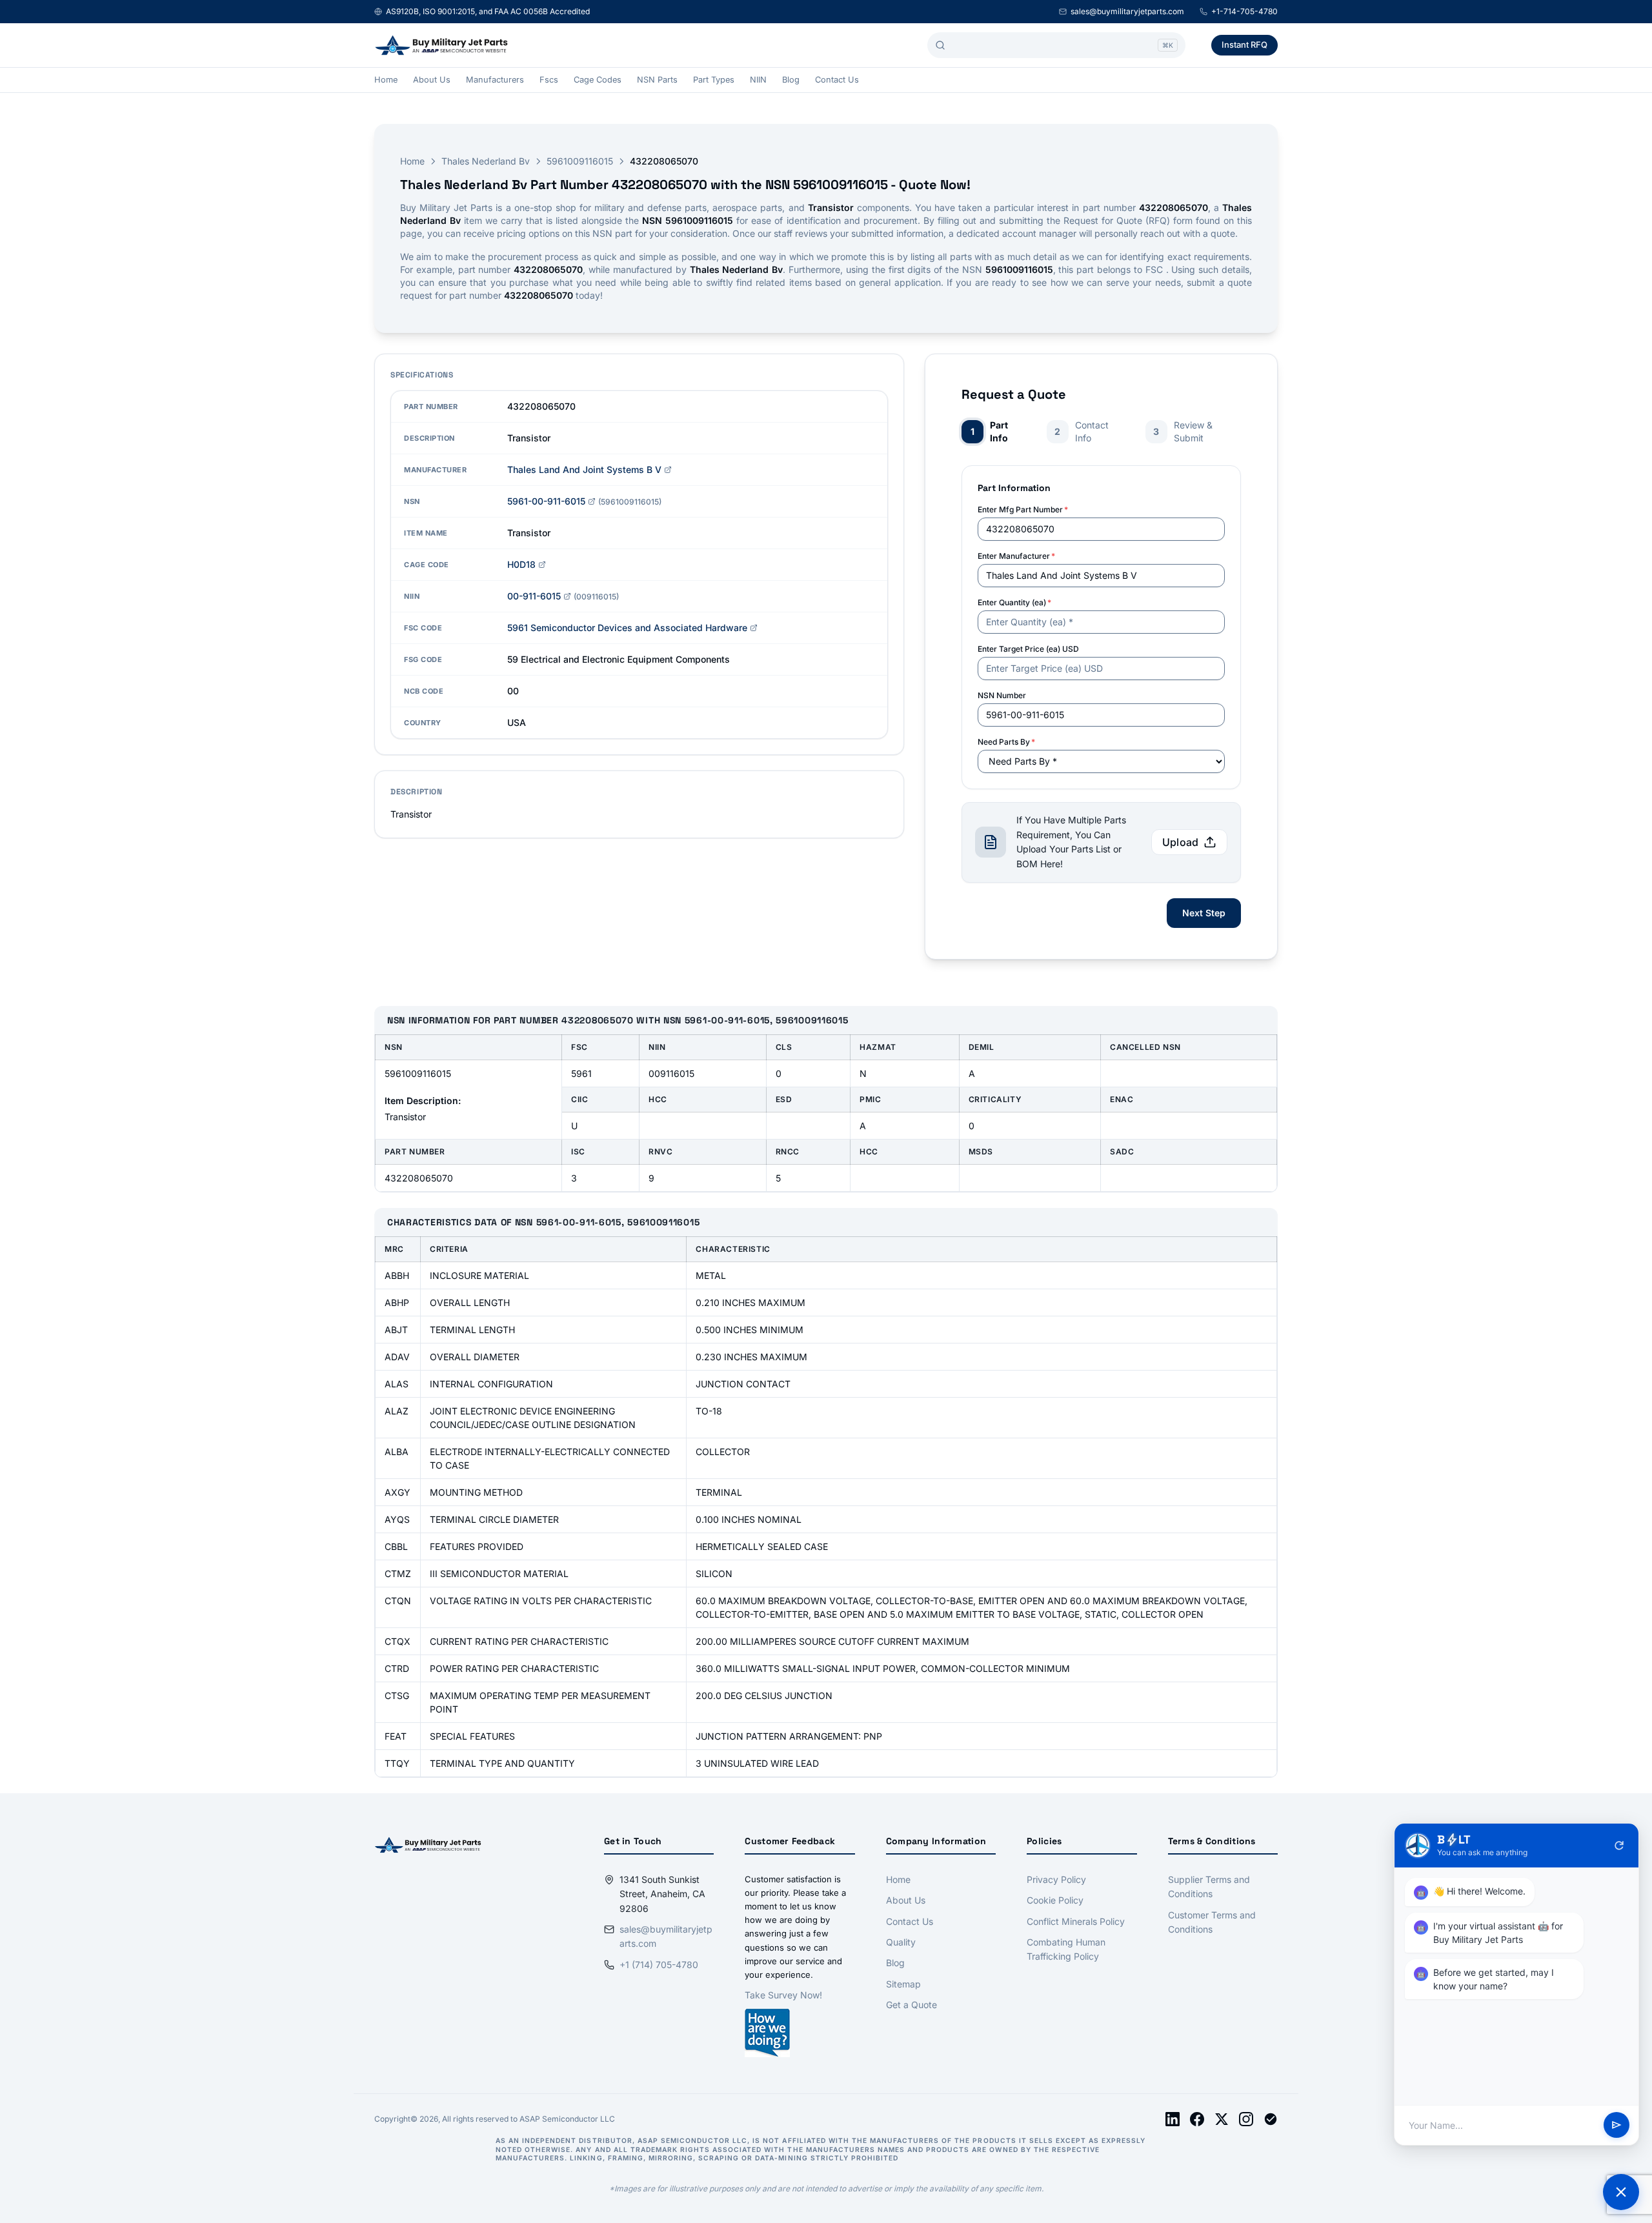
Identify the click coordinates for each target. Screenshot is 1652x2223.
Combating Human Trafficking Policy (1066, 1949)
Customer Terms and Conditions (1212, 1922)
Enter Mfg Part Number (1023, 509)
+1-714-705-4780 (1244, 11)
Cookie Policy (1055, 1900)
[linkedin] (1173, 2119)
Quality (901, 1942)
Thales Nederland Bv (486, 161)
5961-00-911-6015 (546, 501)
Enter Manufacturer (1016, 556)
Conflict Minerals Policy (1076, 1921)
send (1617, 2126)
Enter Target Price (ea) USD (1028, 649)
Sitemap (903, 1984)
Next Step (1204, 913)
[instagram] (1246, 2119)
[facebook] (1197, 2119)
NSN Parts (657, 80)
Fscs (549, 80)
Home (386, 80)
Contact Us (837, 80)
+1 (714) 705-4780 (659, 1965)
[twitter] (1222, 2119)
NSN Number (1002, 695)
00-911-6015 (534, 596)
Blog (791, 80)
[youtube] (1271, 2119)
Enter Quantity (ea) (1014, 602)
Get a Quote (912, 2005)
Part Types (714, 80)
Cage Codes (598, 80)
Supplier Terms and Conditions (1209, 1886)
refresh (1619, 1846)
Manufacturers (495, 80)
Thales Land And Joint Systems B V (584, 469)
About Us (432, 80)
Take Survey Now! (783, 1995)
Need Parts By (1006, 742)
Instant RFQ (1244, 45)
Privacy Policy (1056, 1879)
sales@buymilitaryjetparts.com (1127, 11)
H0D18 (521, 564)
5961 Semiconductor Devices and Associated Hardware (627, 628)
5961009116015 (580, 161)
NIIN (758, 80)
